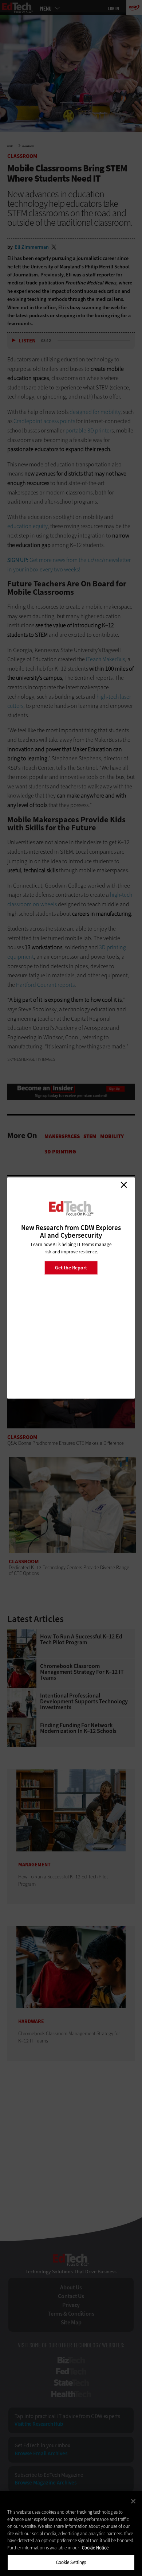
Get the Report (71, 1267)
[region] (71, 2534)
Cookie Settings (71, 2562)
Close (124, 1185)
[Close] (133, 2501)
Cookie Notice (95, 2548)
